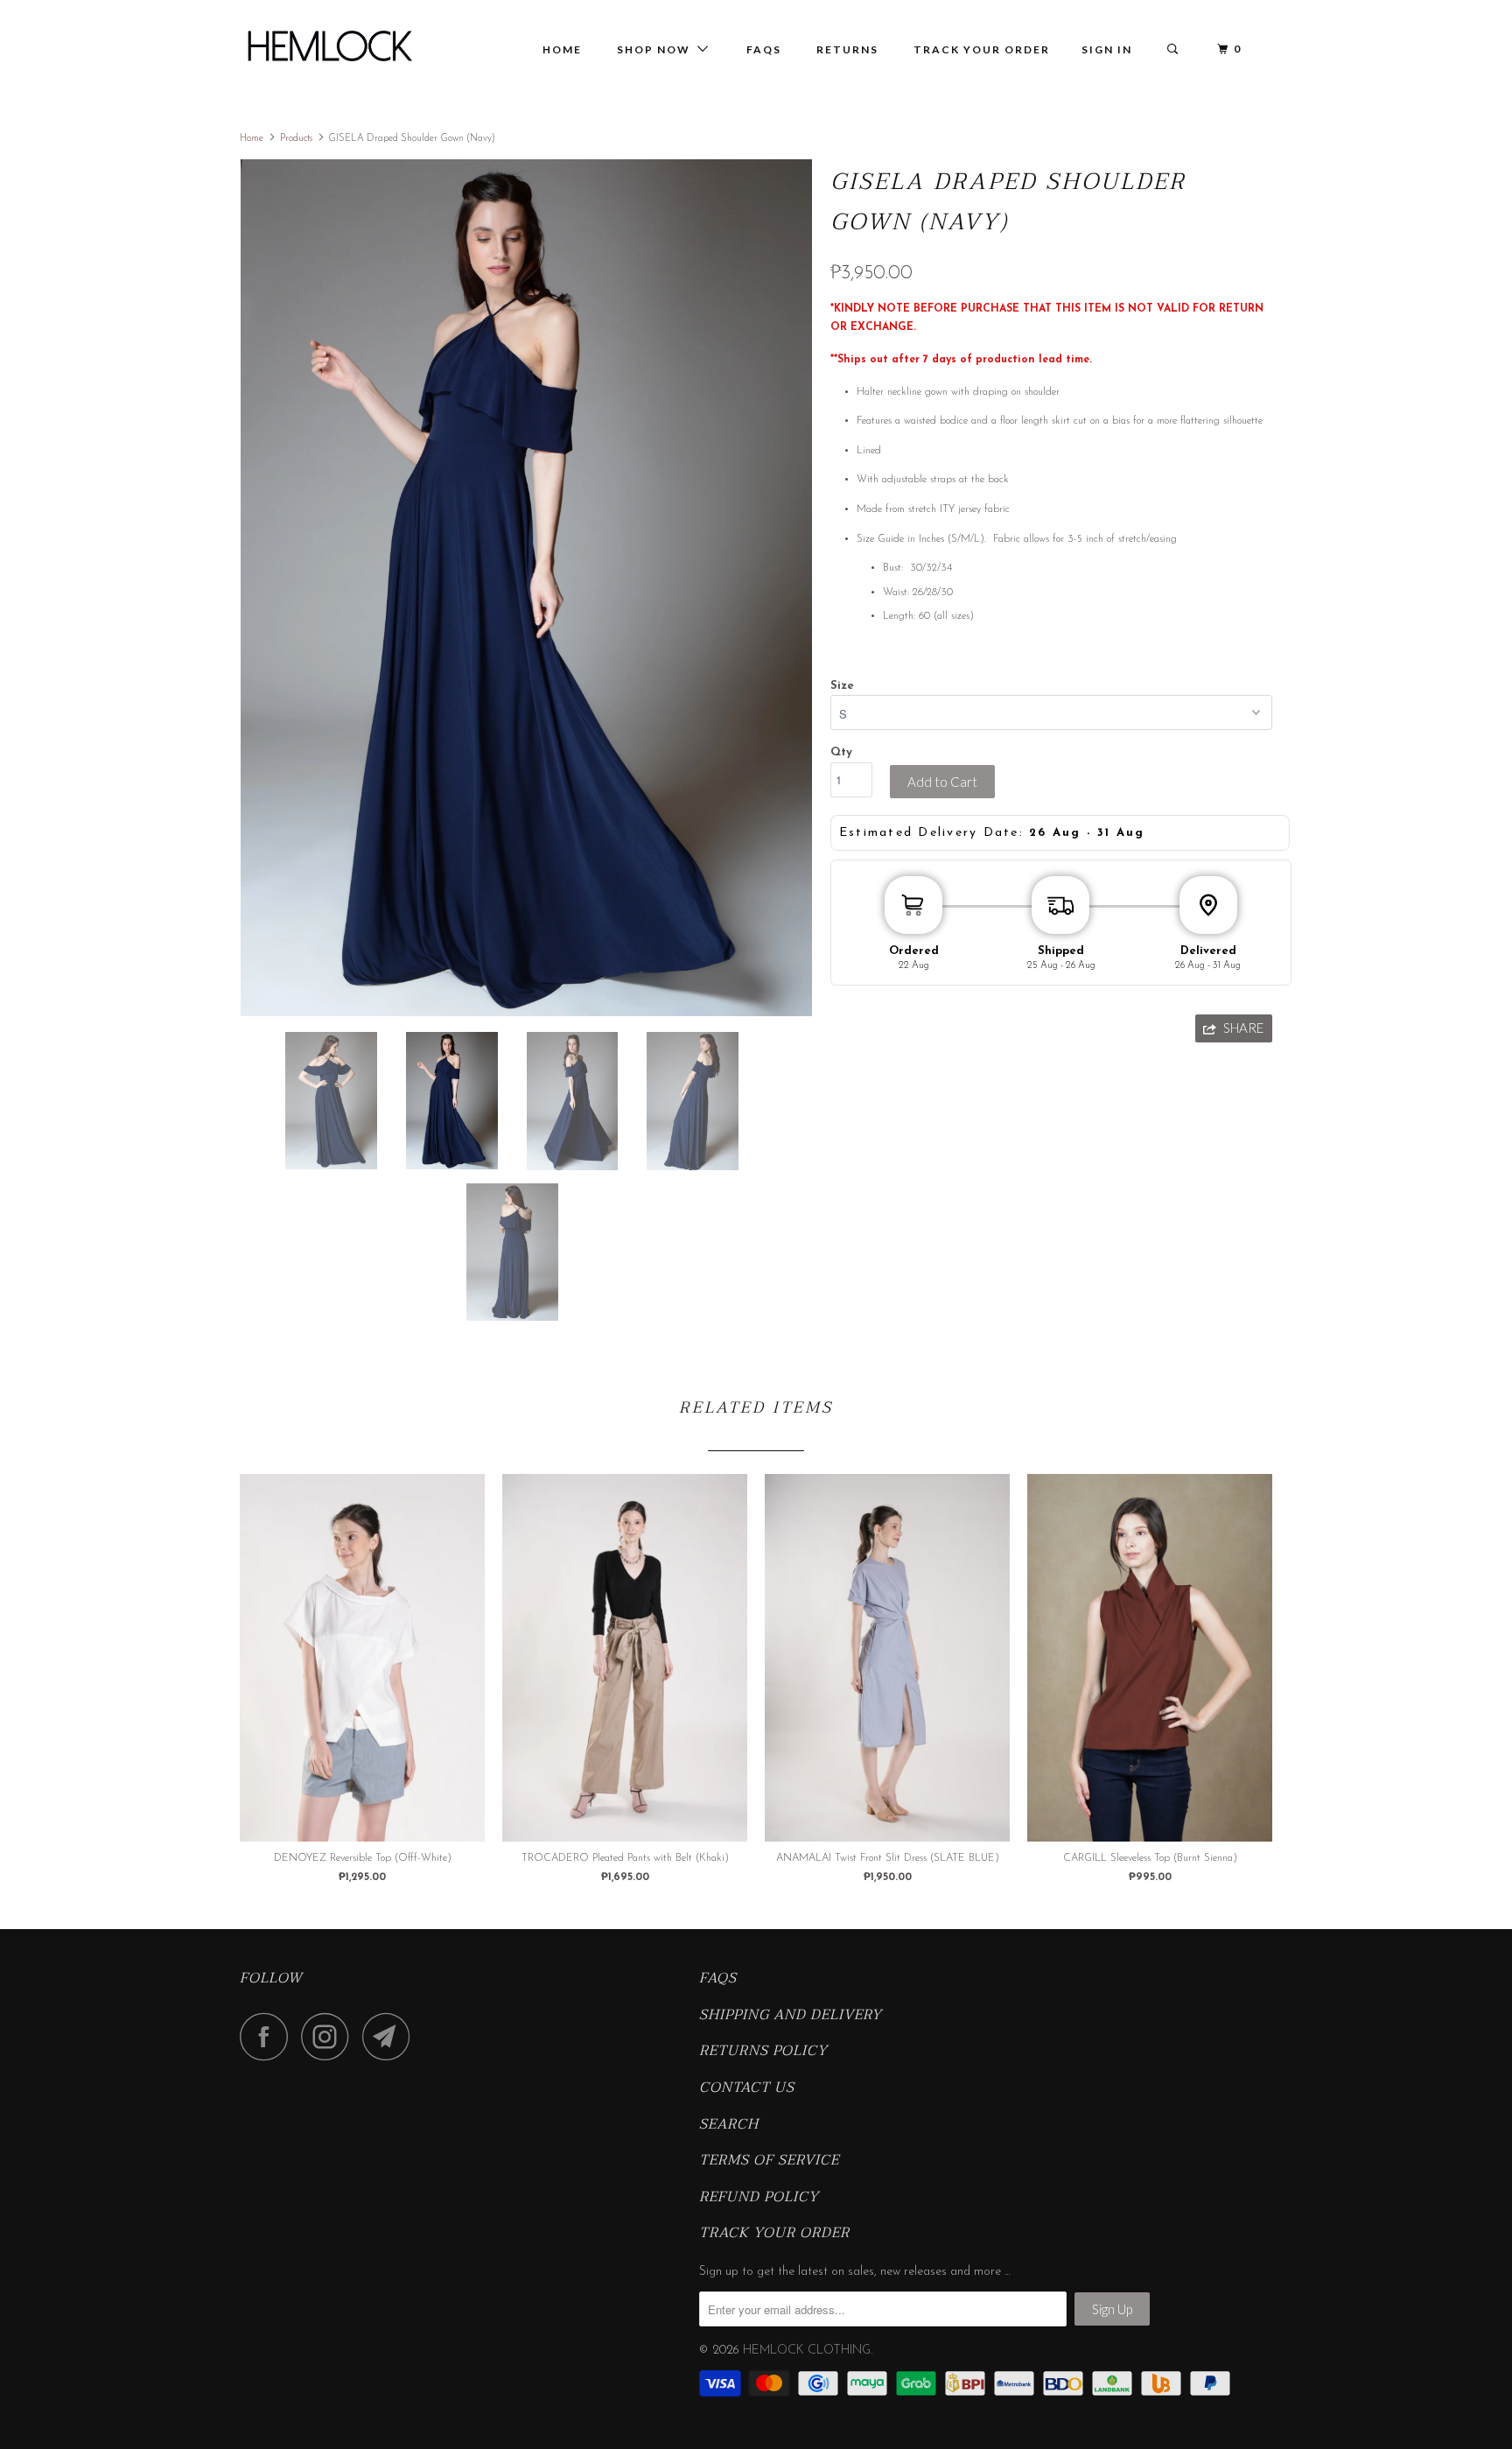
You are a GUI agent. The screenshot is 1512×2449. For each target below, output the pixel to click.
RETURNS (847, 49)
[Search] (1174, 49)
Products (296, 139)
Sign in (1107, 49)
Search (729, 2125)
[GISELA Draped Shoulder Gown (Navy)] (526, 588)
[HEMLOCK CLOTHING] (329, 46)
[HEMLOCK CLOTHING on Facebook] (269, 2036)
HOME (562, 49)
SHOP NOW (657, 49)
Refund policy (759, 2198)
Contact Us (747, 2088)
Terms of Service (769, 2161)
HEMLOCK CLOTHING (807, 2351)
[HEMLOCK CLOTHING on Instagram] (330, 2036)
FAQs (764, 49)
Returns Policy (763, 2052)
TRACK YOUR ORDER (982, 49)
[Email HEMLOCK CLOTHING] (391, 2036)
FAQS (718, 1979)
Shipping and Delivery (791, 2016)
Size (842, 686)
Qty (841, 752)
